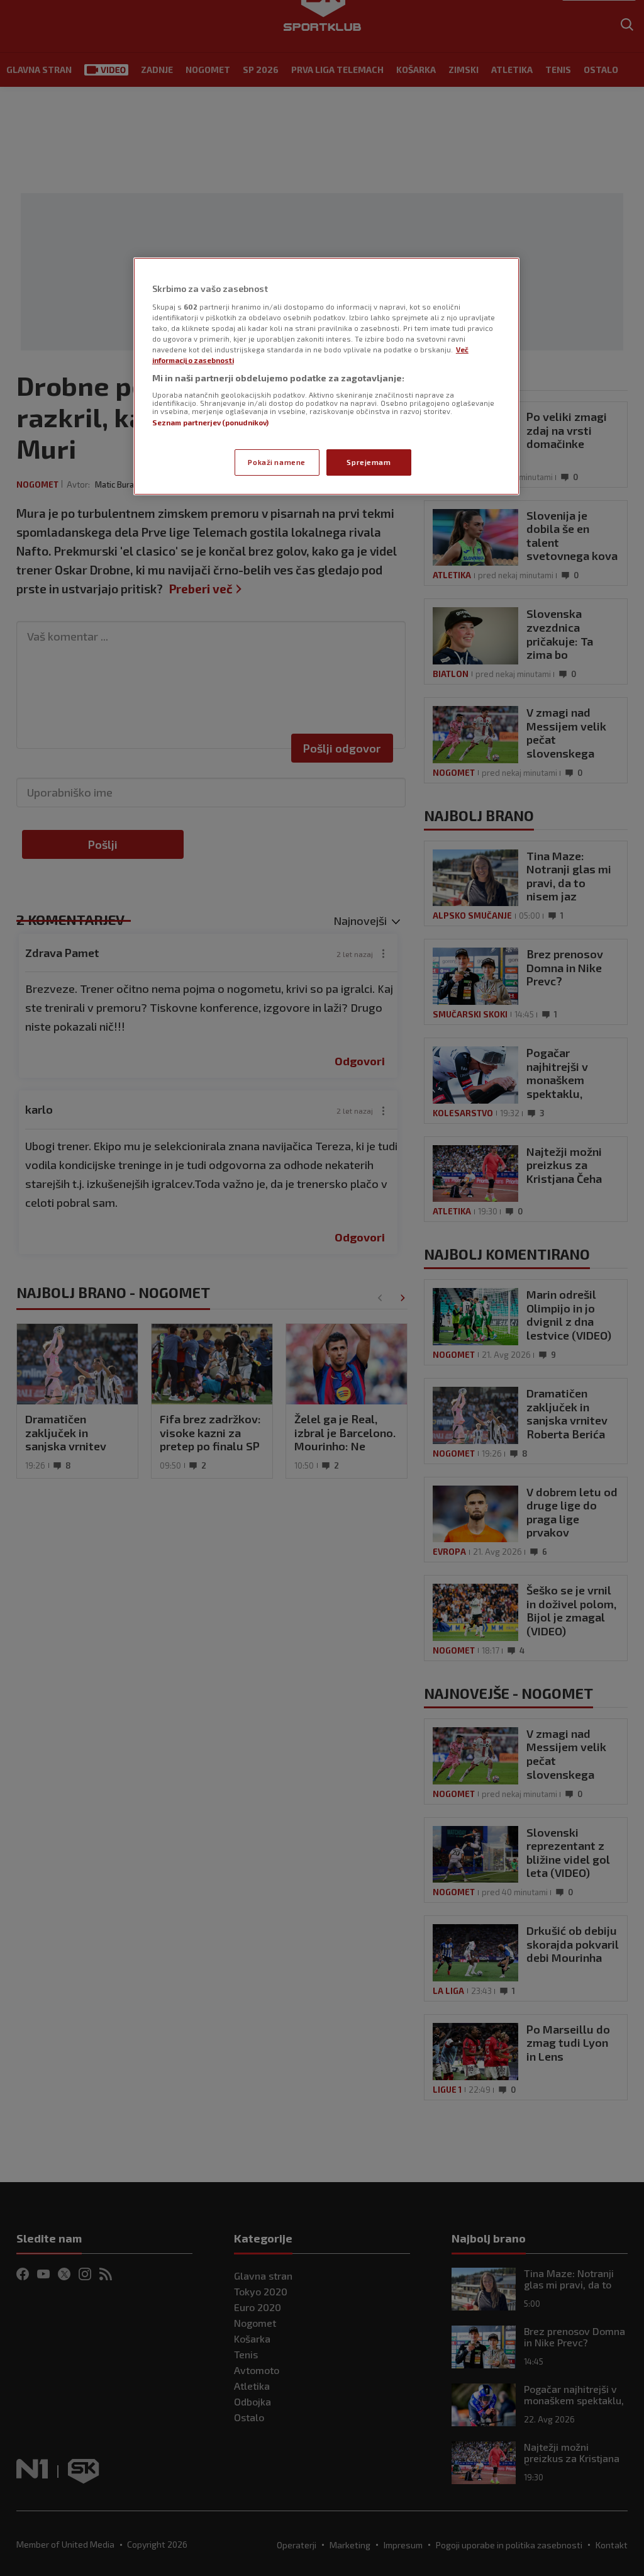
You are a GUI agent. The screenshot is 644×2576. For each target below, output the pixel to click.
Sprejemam (369, 462)
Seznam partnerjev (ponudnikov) (210, 423)
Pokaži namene (276, 462)
